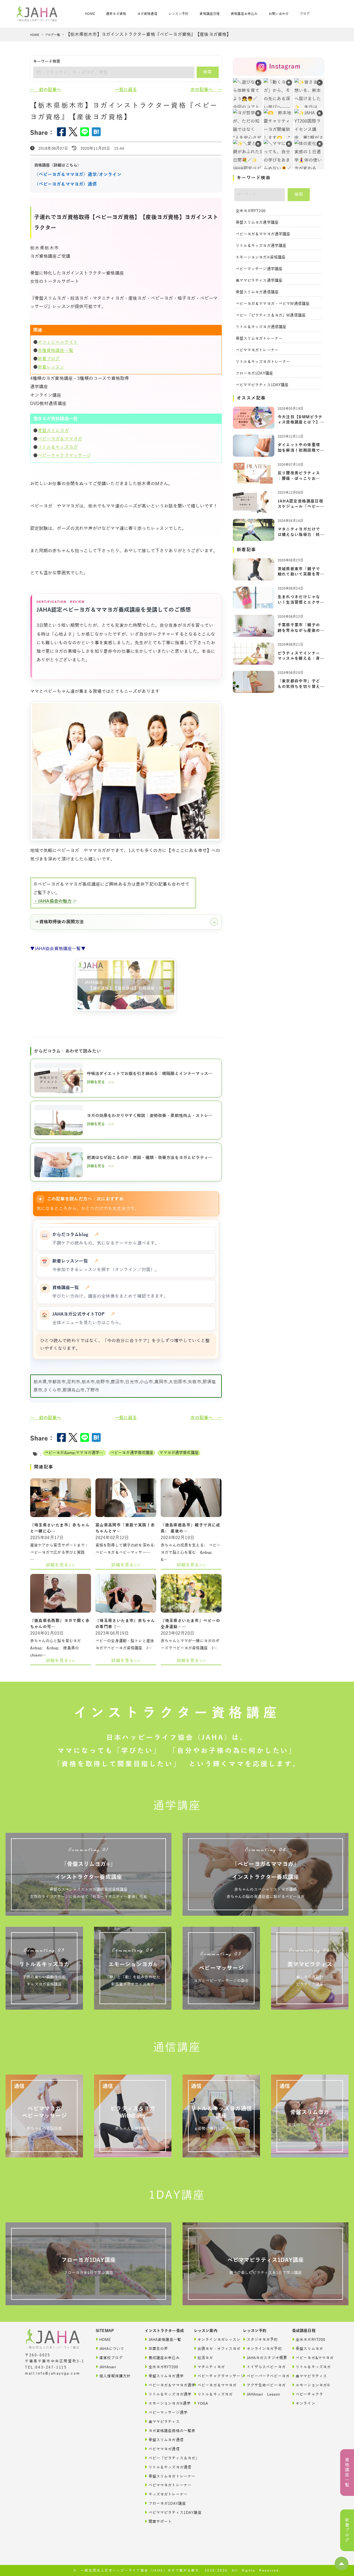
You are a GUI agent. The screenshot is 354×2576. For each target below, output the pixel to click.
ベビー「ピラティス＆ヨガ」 (165, 2458)
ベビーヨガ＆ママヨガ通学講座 (263, 234)
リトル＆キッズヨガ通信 (165, 2467)
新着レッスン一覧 (76, 1261)
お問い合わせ (279, 14)
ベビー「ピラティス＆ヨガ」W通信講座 (271, 315)
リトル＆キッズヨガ (58, 447)
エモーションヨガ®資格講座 (261, 257)
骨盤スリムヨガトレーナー (259, 339)
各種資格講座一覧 (55, 351)
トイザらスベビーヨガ (263, 2367)
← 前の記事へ (46, 90)
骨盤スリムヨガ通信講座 (257, 292)
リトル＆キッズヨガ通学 (165, 2394)
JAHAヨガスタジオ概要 (263, 2358)
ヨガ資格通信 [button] (147, 14)
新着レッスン (51, 367)
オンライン (305, 2403)
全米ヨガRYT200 (251, 211)
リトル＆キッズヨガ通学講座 (261, 246)
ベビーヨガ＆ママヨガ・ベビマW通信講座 (273, 304)
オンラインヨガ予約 (263, 2349)
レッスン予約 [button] (179, 14)
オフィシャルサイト (58, 342)
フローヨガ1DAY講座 (254, 373)
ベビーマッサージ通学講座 (259, 269)
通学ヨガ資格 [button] (116, 14)
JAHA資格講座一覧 (165, 2340)
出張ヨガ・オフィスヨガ (214, 2349)
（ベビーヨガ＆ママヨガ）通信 (66, 184)
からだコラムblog (76, 1235)
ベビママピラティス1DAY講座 (262, 385)
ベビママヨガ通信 (164, 2449)
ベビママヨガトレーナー (257, 350)
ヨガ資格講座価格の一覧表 (165, 2431)
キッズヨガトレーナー (165, 2494)
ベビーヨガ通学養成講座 (132, 1453)
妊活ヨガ (205, 2358)
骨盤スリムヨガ (53, 431)
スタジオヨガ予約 (262, 2340)
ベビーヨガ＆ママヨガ (60, 439)
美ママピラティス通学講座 (259, 281)
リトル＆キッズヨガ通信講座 (261, 327)
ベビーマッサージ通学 (165, 2413)
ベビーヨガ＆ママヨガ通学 (165, 2385)
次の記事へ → (206, 90)
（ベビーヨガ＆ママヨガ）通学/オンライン (78, 175)
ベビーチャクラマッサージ (64, 456)
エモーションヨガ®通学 (165, 2403)
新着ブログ (49, 359)
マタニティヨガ (211, 2367)
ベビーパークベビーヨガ (263, 2376)
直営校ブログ (111, 2358)
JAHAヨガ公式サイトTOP (84, 1314)
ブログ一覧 (53, 35)
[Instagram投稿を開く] (278, 124)
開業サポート (160, 2522)
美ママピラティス (164, 2422)
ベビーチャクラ (309, 2394)
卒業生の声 (158, 2349)
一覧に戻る (126, 90)
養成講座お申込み (164, 2358)
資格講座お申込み (244, 14)
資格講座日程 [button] (209, 14)
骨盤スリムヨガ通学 (165, 2376)
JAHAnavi (108, 2367)
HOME (35, 35)
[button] (342, 2564)
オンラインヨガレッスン (214, 2340)
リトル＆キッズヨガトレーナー (263, 362)
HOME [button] (90, 14)
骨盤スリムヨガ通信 (165, 2440)
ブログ (305, 14)
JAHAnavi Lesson (263, 2394)
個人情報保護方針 (115, 2376)
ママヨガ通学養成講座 (179, 1453)
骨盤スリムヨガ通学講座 (257, 223)
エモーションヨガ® (312, 2385)
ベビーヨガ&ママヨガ (312, 2358)
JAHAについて (112, 2349)
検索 (207, 72)
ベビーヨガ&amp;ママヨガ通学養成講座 (75, 1453)
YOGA (203, 2403)
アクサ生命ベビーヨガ (263, 2385)
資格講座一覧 (71, 1288)
